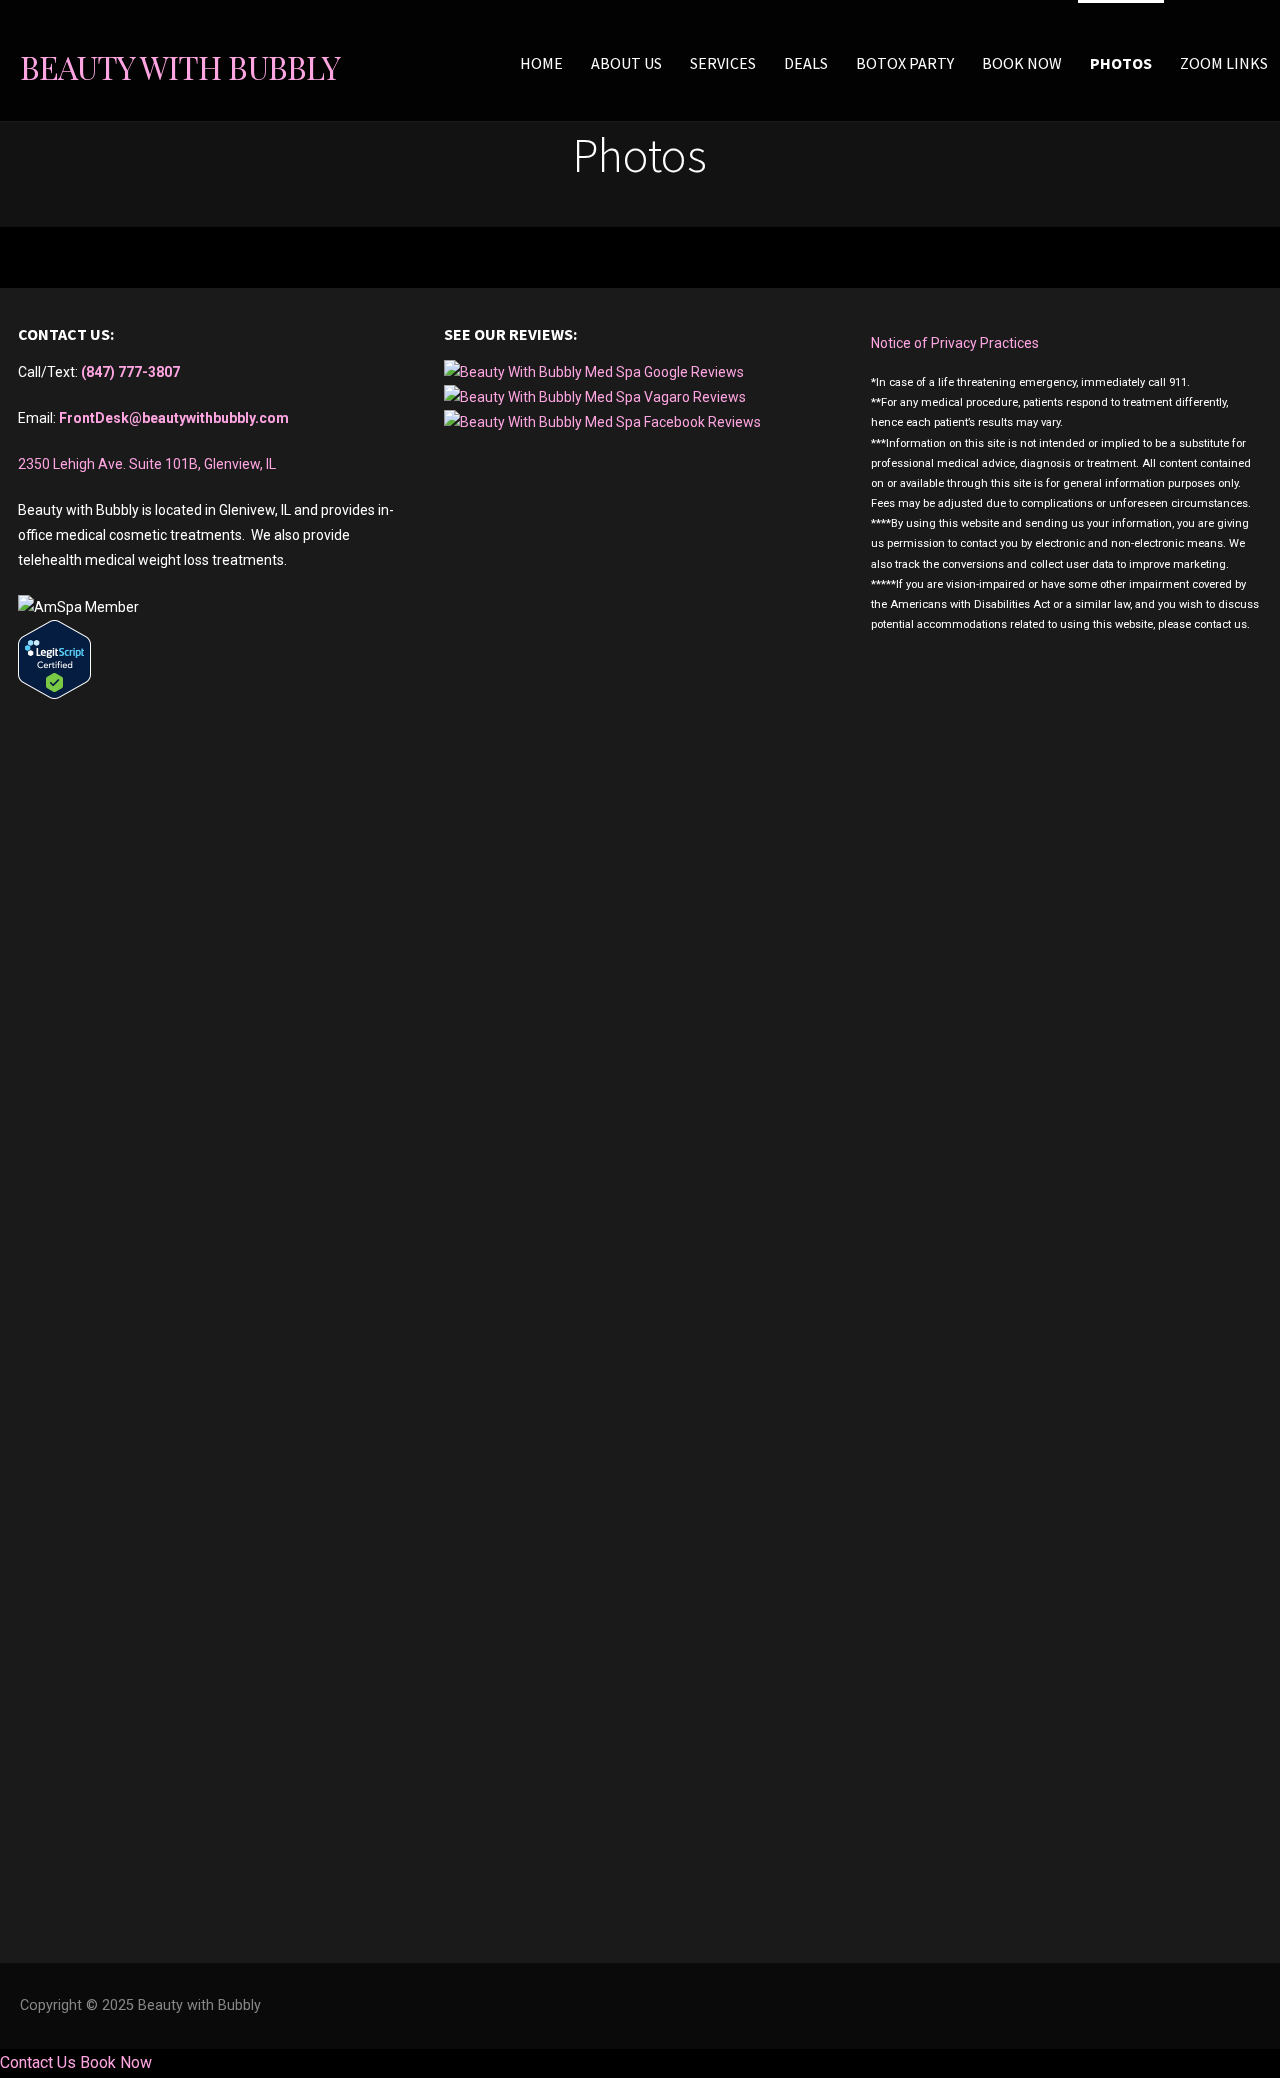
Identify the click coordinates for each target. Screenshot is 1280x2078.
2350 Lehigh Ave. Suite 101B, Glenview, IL (147, 464)
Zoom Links (1224, 63)
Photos (1121, 63)
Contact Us (38, 2062)
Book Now (1022, 63)
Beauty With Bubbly (180, 66)
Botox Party (905, 63)
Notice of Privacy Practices (955, 343)
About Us (626, 63)
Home (541, 63)
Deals (806, 63)
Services (723, 63)
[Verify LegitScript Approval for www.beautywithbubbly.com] (54, 694)
